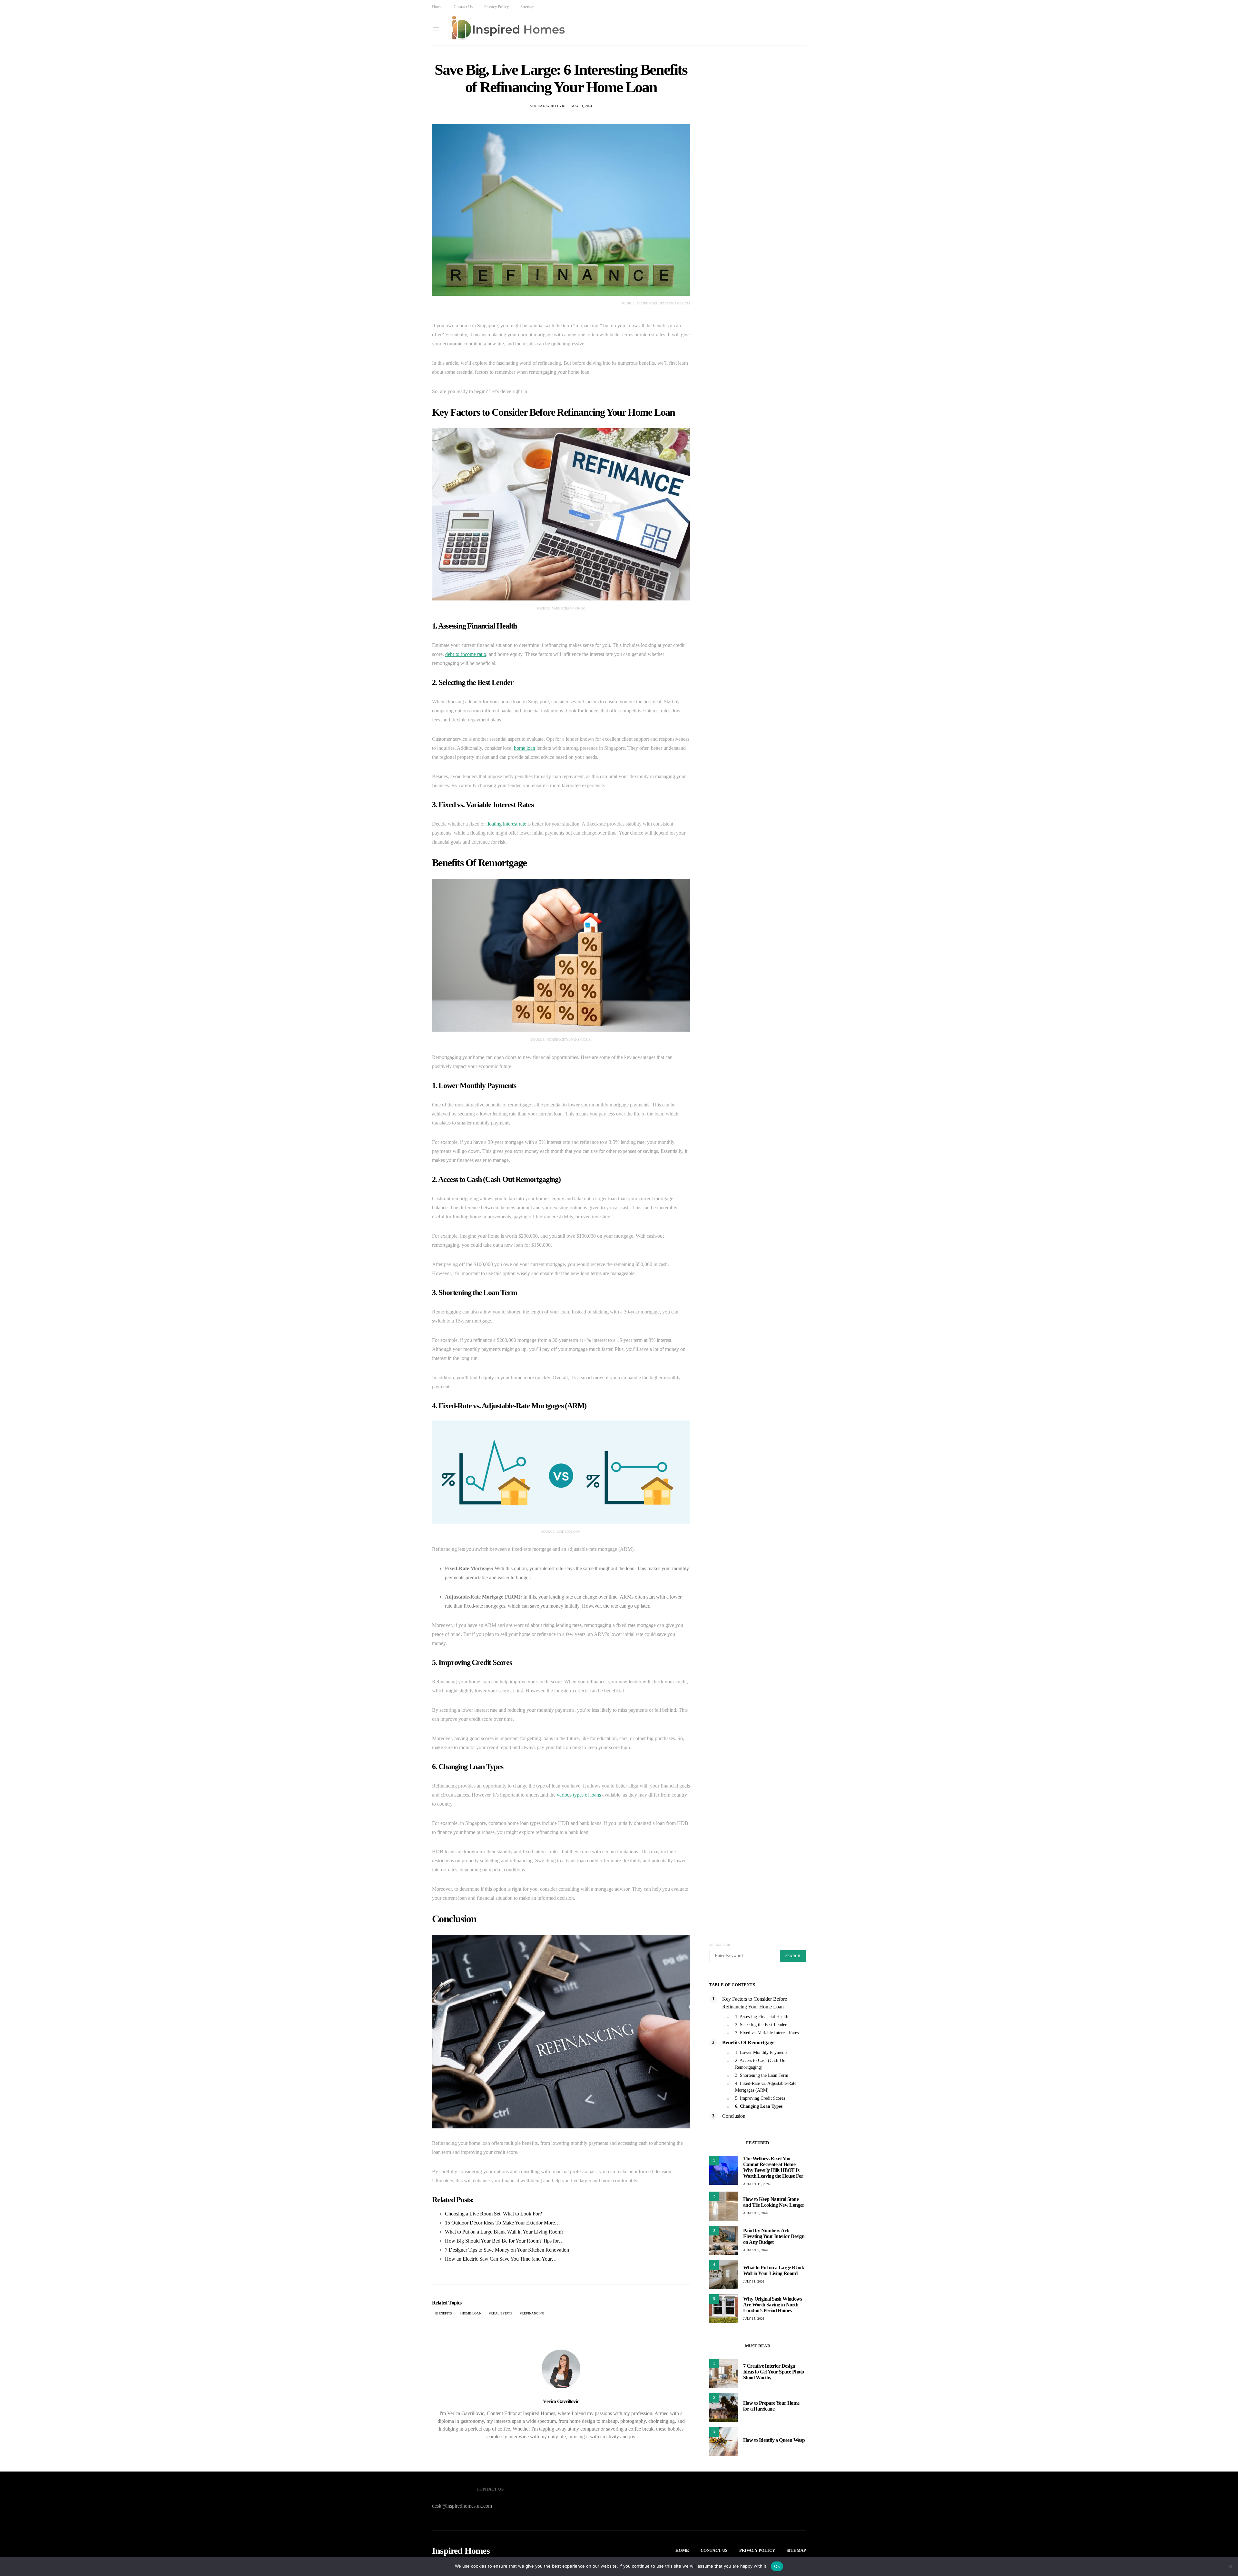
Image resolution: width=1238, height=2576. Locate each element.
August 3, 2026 (756, 2213)
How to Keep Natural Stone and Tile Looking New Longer (774, 2202)
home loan (525, 748)
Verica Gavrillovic (548, 106)
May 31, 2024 (582, 106)
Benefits (444, 2313)
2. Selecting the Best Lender (761, 2025)
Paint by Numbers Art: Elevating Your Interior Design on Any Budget (774, 2236)
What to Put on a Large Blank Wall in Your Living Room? (774, 2270)
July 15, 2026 (754, 2318)
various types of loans (579, 1795)
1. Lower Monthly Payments (761, 2052)
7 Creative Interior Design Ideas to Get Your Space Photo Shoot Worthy (774, 2372)
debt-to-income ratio (466, 654)
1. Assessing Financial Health (762, 2017)
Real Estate (501, 2313)
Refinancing (533, 2313)
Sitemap (527, 7)
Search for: (720, 1945)
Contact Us (463, 7)
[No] (1230, 2566)
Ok (777, 2566)
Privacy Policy (497, 7)
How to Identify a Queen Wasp (774, 2440)
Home (437, 7)
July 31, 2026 (754, 2281)
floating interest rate (506, 824)
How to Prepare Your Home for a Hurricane (771, 2406)
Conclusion (734, 2116)
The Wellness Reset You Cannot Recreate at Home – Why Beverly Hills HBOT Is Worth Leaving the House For (773, 2167)
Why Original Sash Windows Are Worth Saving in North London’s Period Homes (772, 2305)
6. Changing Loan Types (759, 2106)
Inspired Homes (461, 2551)
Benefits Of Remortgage (748, 2042)
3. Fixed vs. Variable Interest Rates (767, 2033)
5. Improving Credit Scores (760, 2098)
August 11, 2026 (757, 2184)
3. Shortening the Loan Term (762, 2075)
